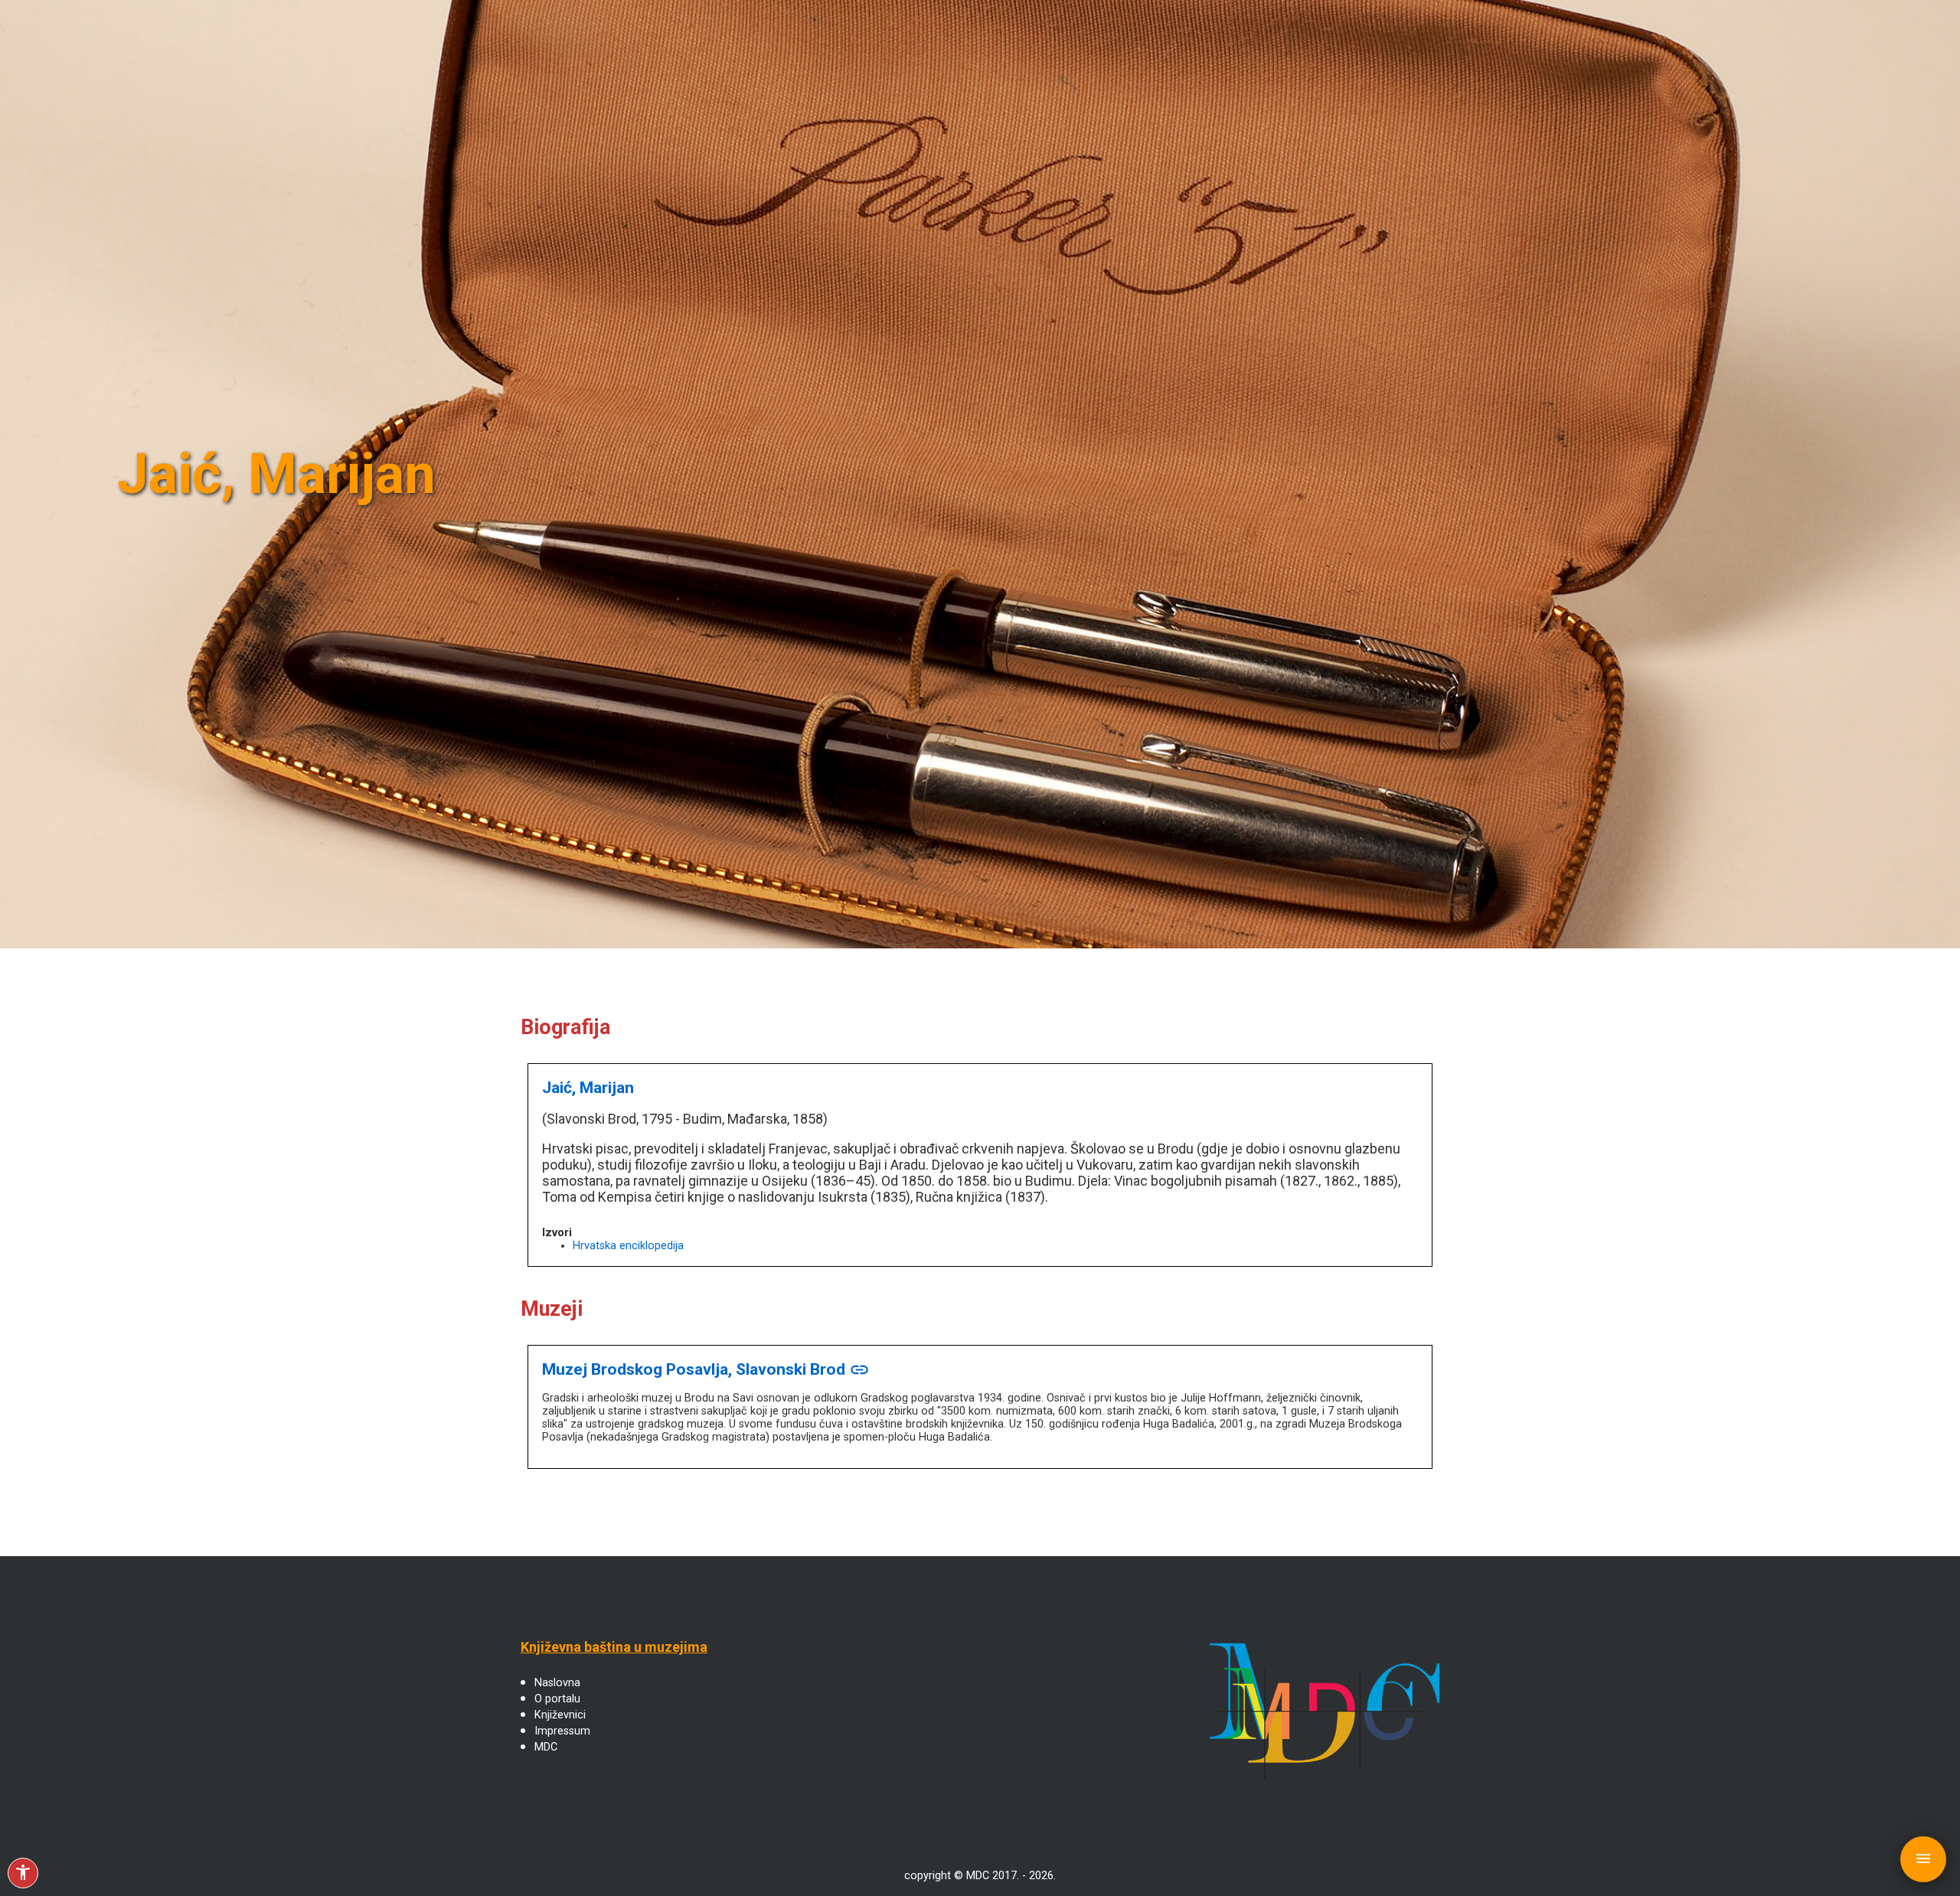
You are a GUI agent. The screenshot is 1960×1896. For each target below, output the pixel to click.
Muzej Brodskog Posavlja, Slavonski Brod (706, 1369)
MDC (546, 1747)
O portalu (557, 1699)
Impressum (562, 1731)
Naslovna (557, 1683)
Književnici (560, 1715)
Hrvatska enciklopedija (628, 1246)
